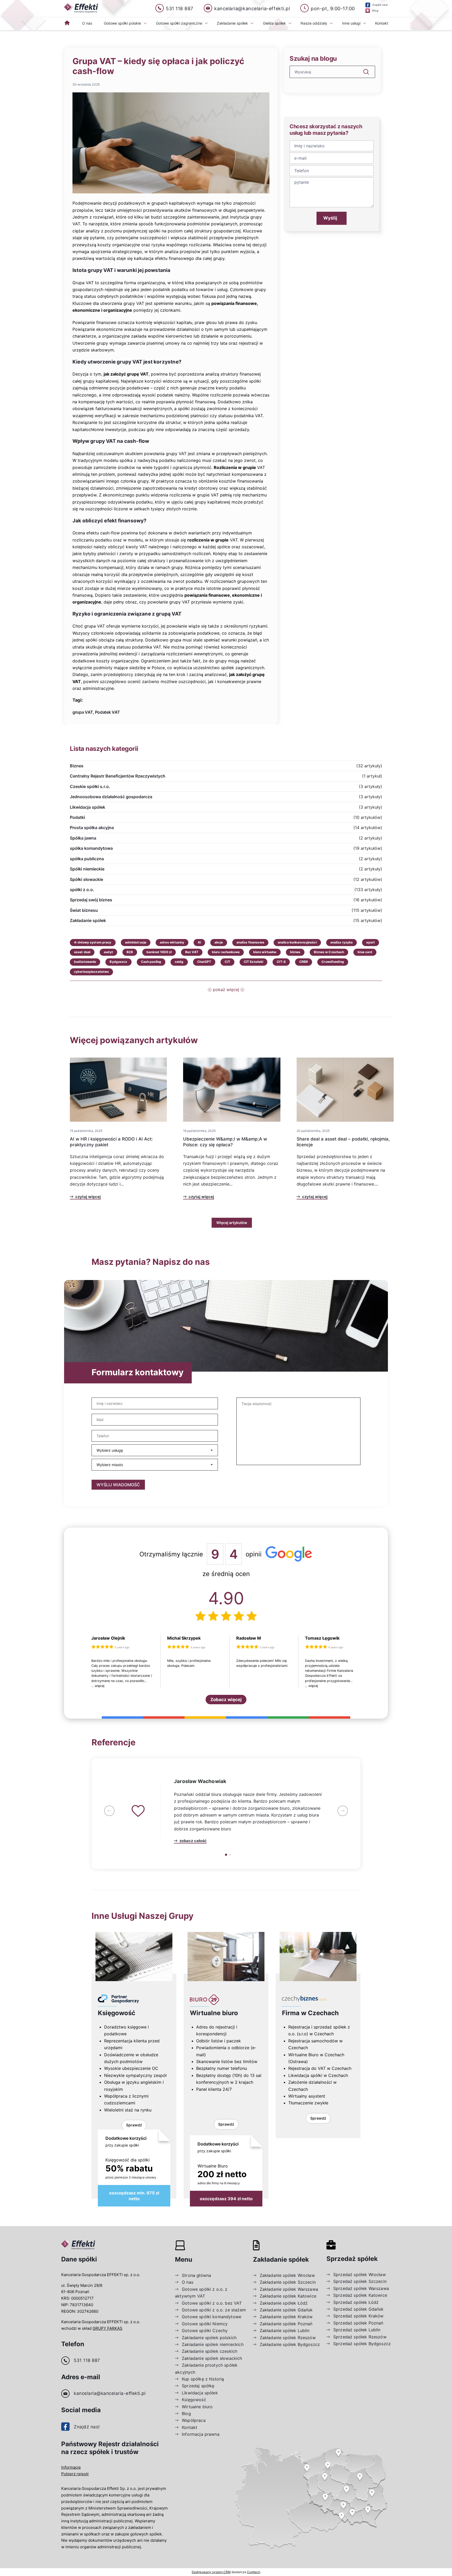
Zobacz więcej (226, 1700)
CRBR (304, 962)
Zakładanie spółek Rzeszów (288, 2338)
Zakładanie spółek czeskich (210, 2351)
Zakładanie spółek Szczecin (288, 2282)
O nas (87, 23)
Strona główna (196, 2275)
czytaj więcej (88, 1197)
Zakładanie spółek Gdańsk (286, 2310)
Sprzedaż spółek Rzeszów (360, 2337)
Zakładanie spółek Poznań (286, 2324)
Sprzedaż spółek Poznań (358, 2323)
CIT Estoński (253, 962)
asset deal (82, 952)
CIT (227, 962)
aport (371, 942)
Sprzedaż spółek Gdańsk (358, 2309)
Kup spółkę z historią (203, 2379)
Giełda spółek (274, 23)
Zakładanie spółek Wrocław (287, 2275)
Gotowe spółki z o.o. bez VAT (212, 2303)
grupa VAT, (83, 712)
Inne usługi (351, 23)
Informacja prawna (201, 2434)
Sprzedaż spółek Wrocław (360, 2275)
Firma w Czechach (310, 2013)
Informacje (71, 2467)
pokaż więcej (226, 990)
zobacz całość (193, 1841)
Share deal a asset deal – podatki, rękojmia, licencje (343, 1142)
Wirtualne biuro (214, 2013)
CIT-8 (281, 962)
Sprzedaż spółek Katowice (360, 2295)
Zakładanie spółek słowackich (212, 2358)
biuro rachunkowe (226, 952)
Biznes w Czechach (329, 952)
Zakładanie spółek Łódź (284, 2303)
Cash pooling (151, 962)
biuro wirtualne (265, 952)
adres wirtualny (172, 942)
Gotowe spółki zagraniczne (179, 23)
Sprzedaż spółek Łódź (356, 2302)
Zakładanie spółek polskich (209, 2338)
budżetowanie (85, 962)
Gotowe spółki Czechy (205, 2331)
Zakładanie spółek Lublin (285, 2331)
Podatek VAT (108, 712)
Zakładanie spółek (232, 23)
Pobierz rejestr (75, 2474)
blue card (365, 952)
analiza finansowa (250, 942)
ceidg (179, 962)
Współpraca (194, 2420)
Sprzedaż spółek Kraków (358, 2316)
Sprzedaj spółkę (198, 2386)
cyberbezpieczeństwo (91, 972)
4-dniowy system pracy (93, 942)
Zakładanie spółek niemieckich (213, 2344)
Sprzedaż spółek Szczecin (360, 2281)
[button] (109, 1811)
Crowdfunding (333, 962)
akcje (219, 942)
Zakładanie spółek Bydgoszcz (290, 2344)
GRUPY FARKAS (108, 2328)
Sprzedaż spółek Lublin (357, 2330)
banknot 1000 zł (159, 952)
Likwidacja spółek (200, 2393)
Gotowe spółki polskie (122, 23)
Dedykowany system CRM (211, 2572)
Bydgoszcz (118, 962)
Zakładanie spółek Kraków (286, 2317)
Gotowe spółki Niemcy (205, 2324)
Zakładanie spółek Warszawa (289, 2289)
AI (199, 942)
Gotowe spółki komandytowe (211, 2317)
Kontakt (382, 23)
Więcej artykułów (232, 1223)
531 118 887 (87, 2360)
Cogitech (254, 2572)
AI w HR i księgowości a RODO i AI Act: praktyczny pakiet (111, 1142)
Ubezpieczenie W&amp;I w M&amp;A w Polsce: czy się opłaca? (225, 1142)
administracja (136, 942)
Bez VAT (192, 952)
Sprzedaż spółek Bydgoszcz (362, 2344)
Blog (186, 2413)
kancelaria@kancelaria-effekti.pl (110, 2393)
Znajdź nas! (87, 2427)
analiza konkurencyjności (297, 942)
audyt (108, 952)
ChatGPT (204, 962)
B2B (130, 952)
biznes (295, 952)
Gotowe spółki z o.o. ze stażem (214, 2310)
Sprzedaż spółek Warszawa (361, 2288)
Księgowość (117, 2013)
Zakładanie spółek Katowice (288, 2296)
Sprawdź (134, 2125)
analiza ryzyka (342, 942)
